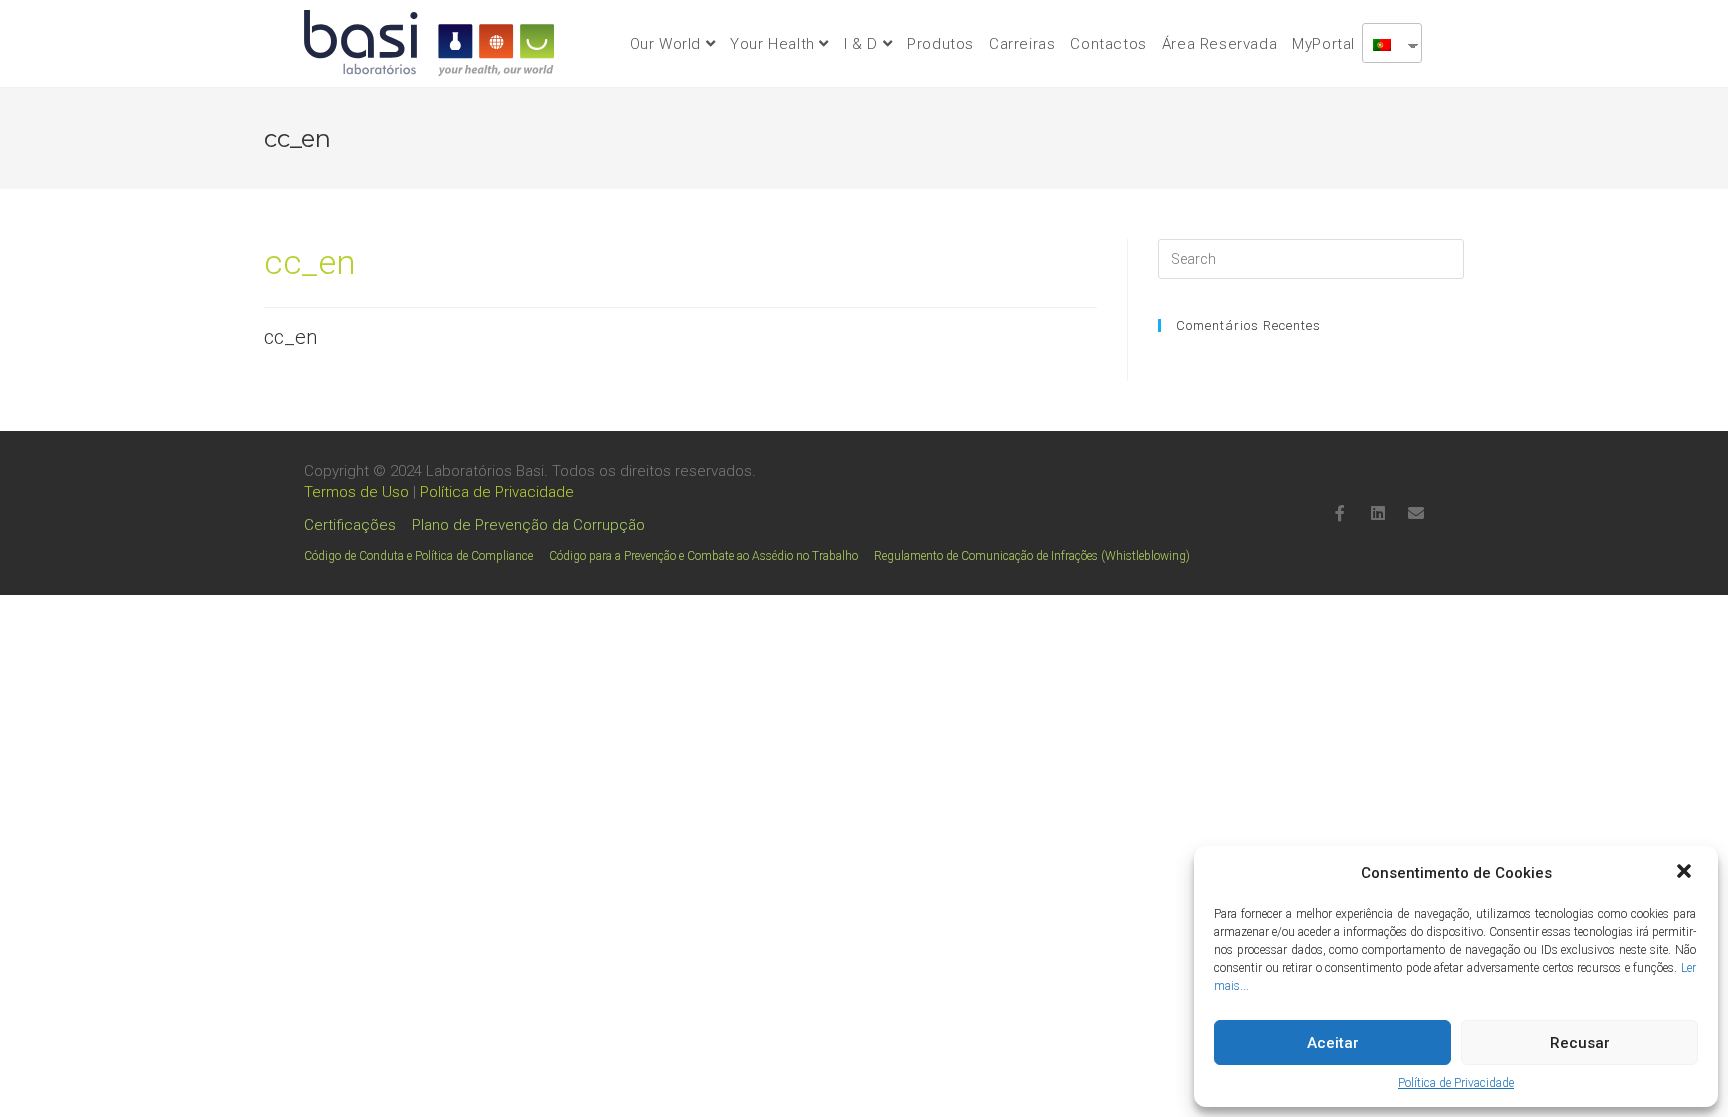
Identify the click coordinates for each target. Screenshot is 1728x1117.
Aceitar (1333, 1043)
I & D (863, 44)
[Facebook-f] (1340, 513)
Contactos (1108, 44)
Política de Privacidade (1456, 1083)
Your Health (774, 44)
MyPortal (1323, 44)
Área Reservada (1219, 44)
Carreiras (1022, 44)
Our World (668, 44)
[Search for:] (1311, 258)
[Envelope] (1416, 513)
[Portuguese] (1384, 43)
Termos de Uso (356, 492)
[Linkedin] (1378, 513)
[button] (1686, 873)
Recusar (1580, 1043)
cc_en (290, 337)
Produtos (940, 44)
